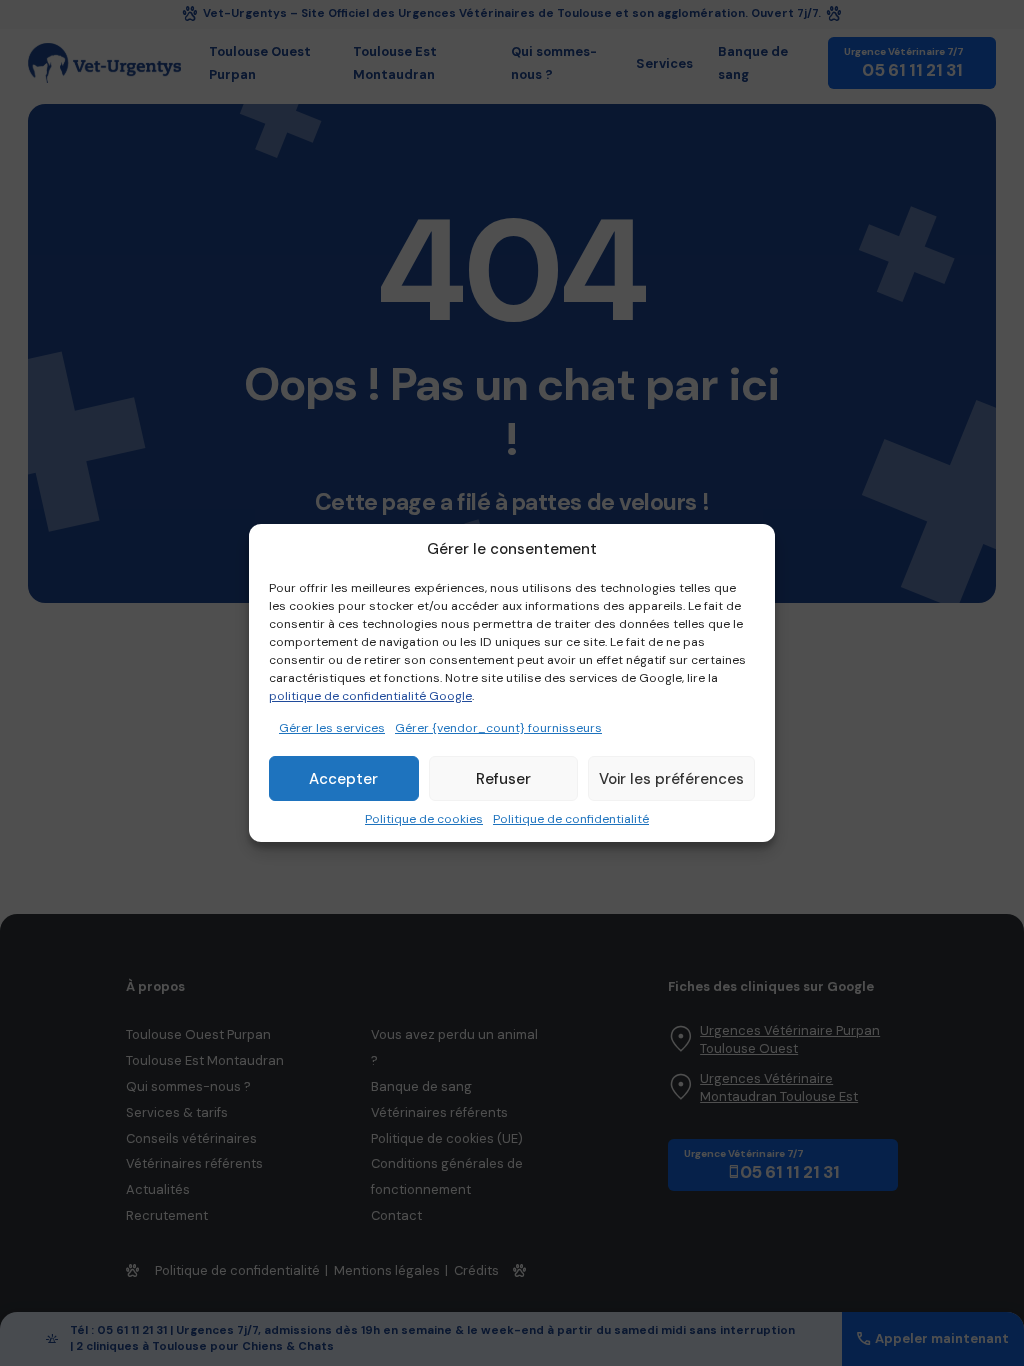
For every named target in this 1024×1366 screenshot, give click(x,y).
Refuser (503, 779)
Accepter (343, 779)
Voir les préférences (671, 779)
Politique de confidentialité (571, 819)
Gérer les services (332, 728)
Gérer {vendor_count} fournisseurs (498, 728)
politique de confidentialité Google (370, 696)
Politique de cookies (424, 819)
